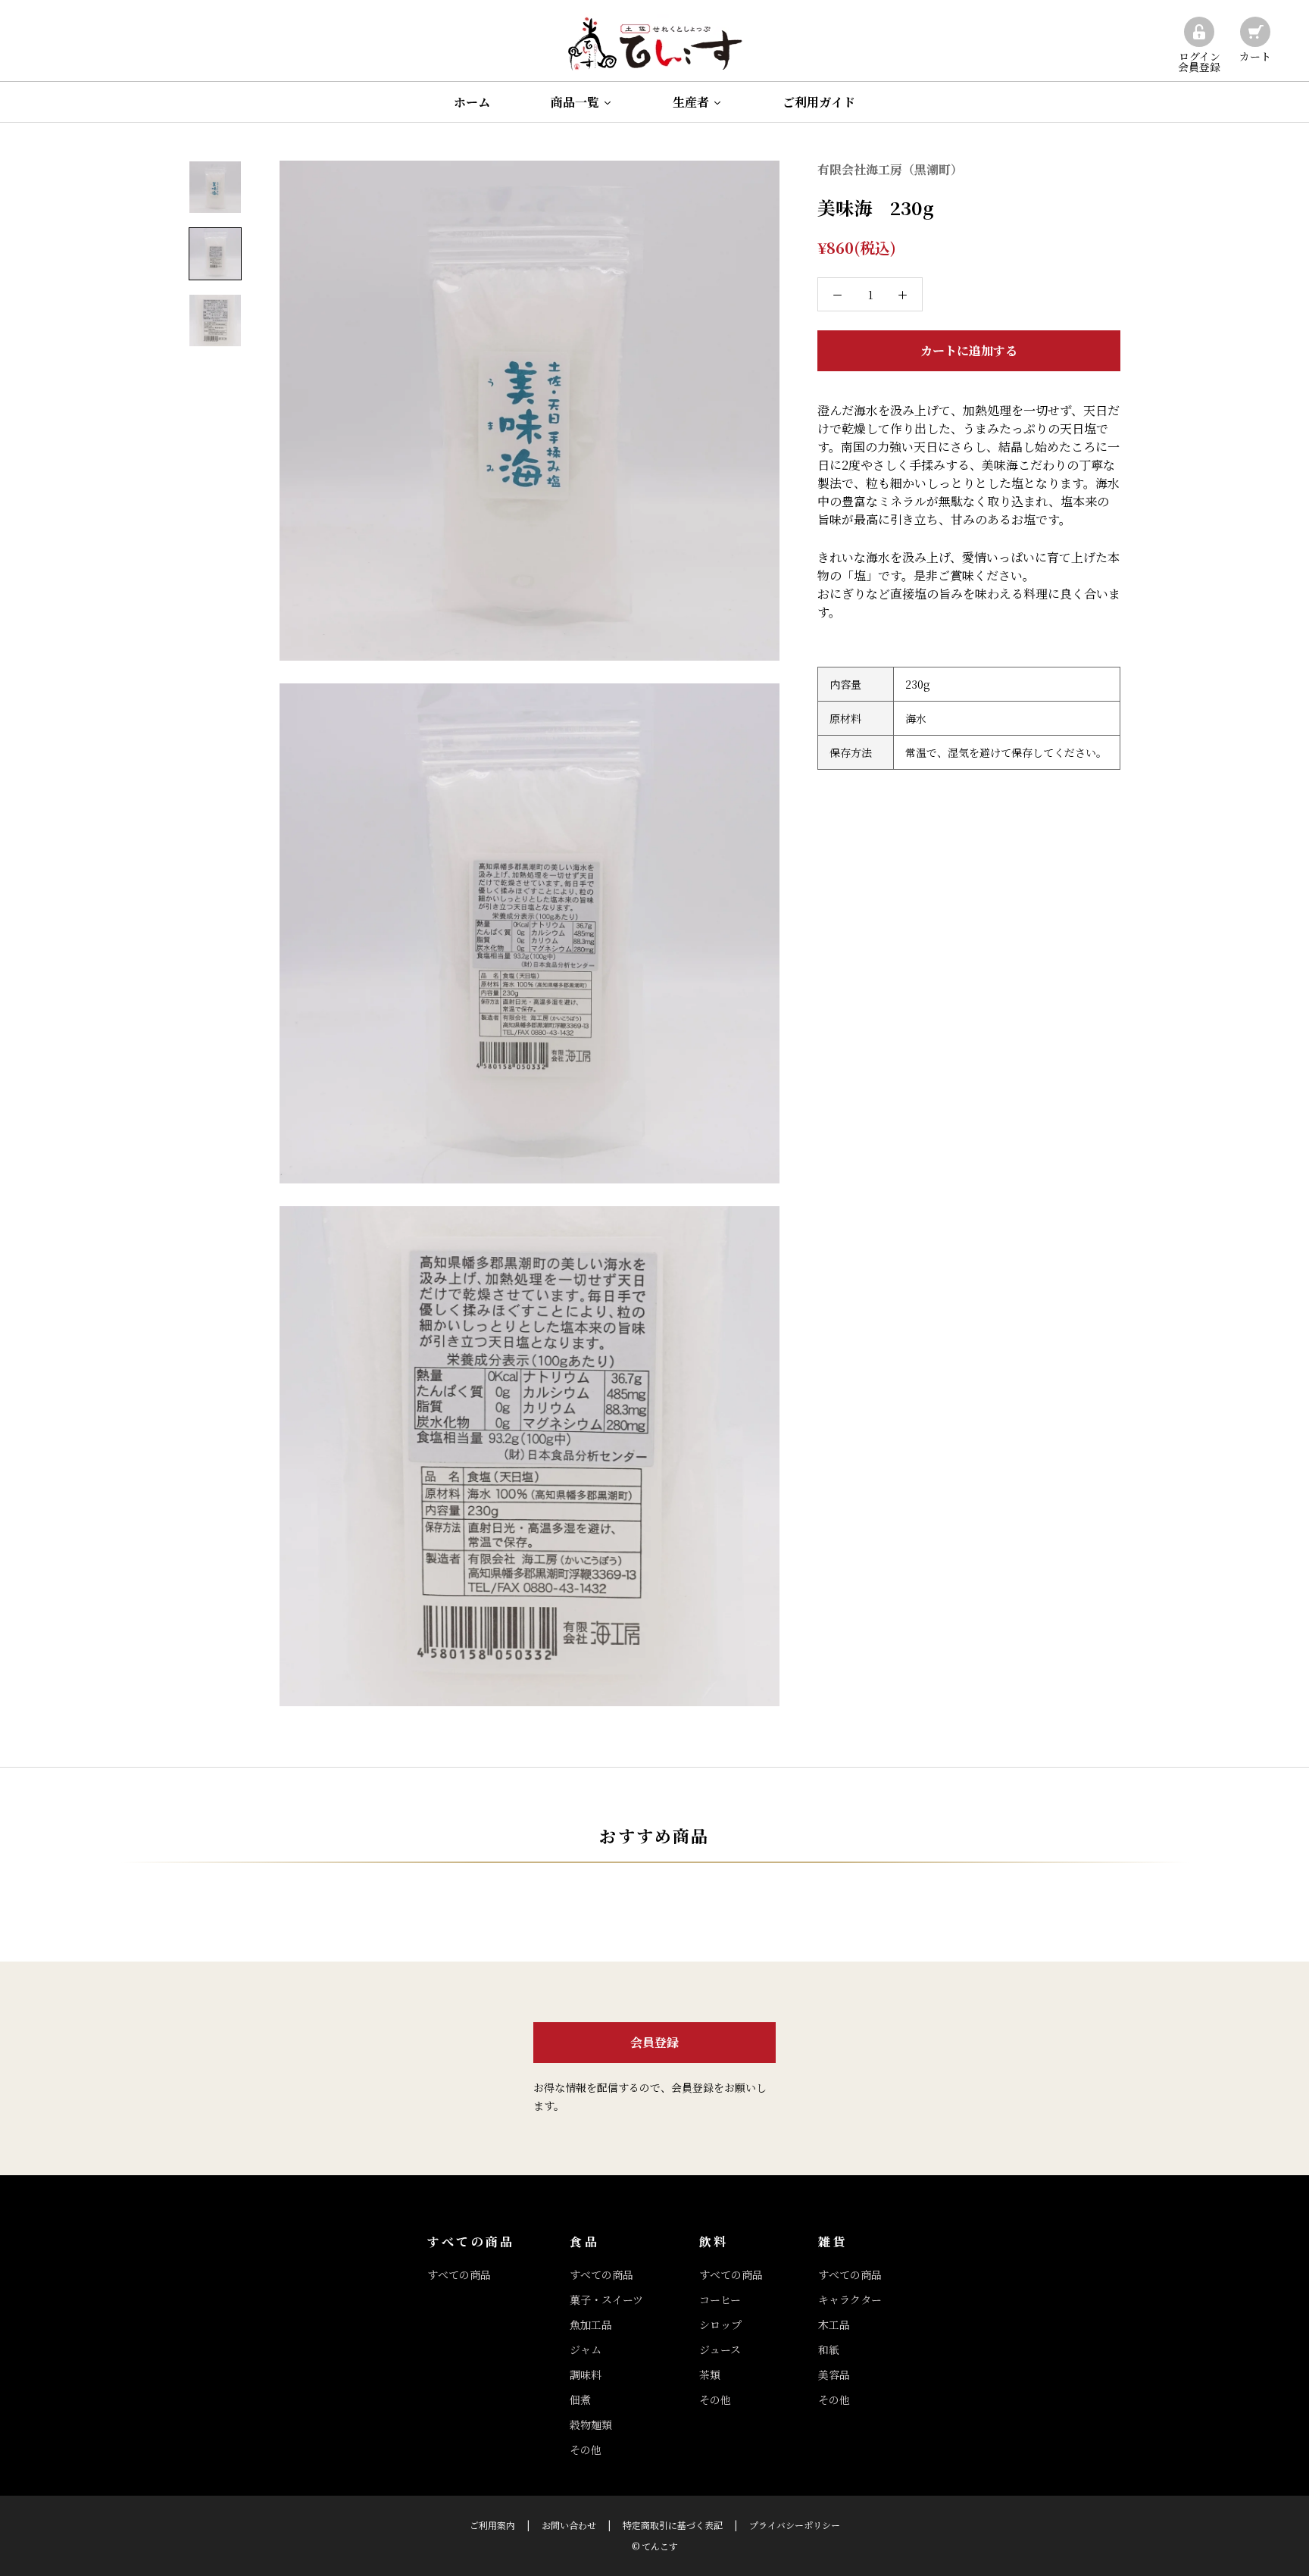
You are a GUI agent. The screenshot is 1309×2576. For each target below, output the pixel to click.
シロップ (720, 2324)
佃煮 (580, 2399)
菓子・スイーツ (606, 2299)
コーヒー (720, 2299)
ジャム (586, 2349)
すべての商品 (459, 2274)
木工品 (834, 2324)
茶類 (710, 2374)
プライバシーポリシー (795, 2525)
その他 (586, 2449)
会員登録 (654, 2042)
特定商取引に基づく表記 (673, 2525)
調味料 (586, 2374)
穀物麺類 (591, 2424)
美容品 (834, 2374)
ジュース (720, 2349)
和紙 (829, 2349)
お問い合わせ (569, 2525)
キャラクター (850, 2299)
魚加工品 (591, 2324)
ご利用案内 (492, 2525)
